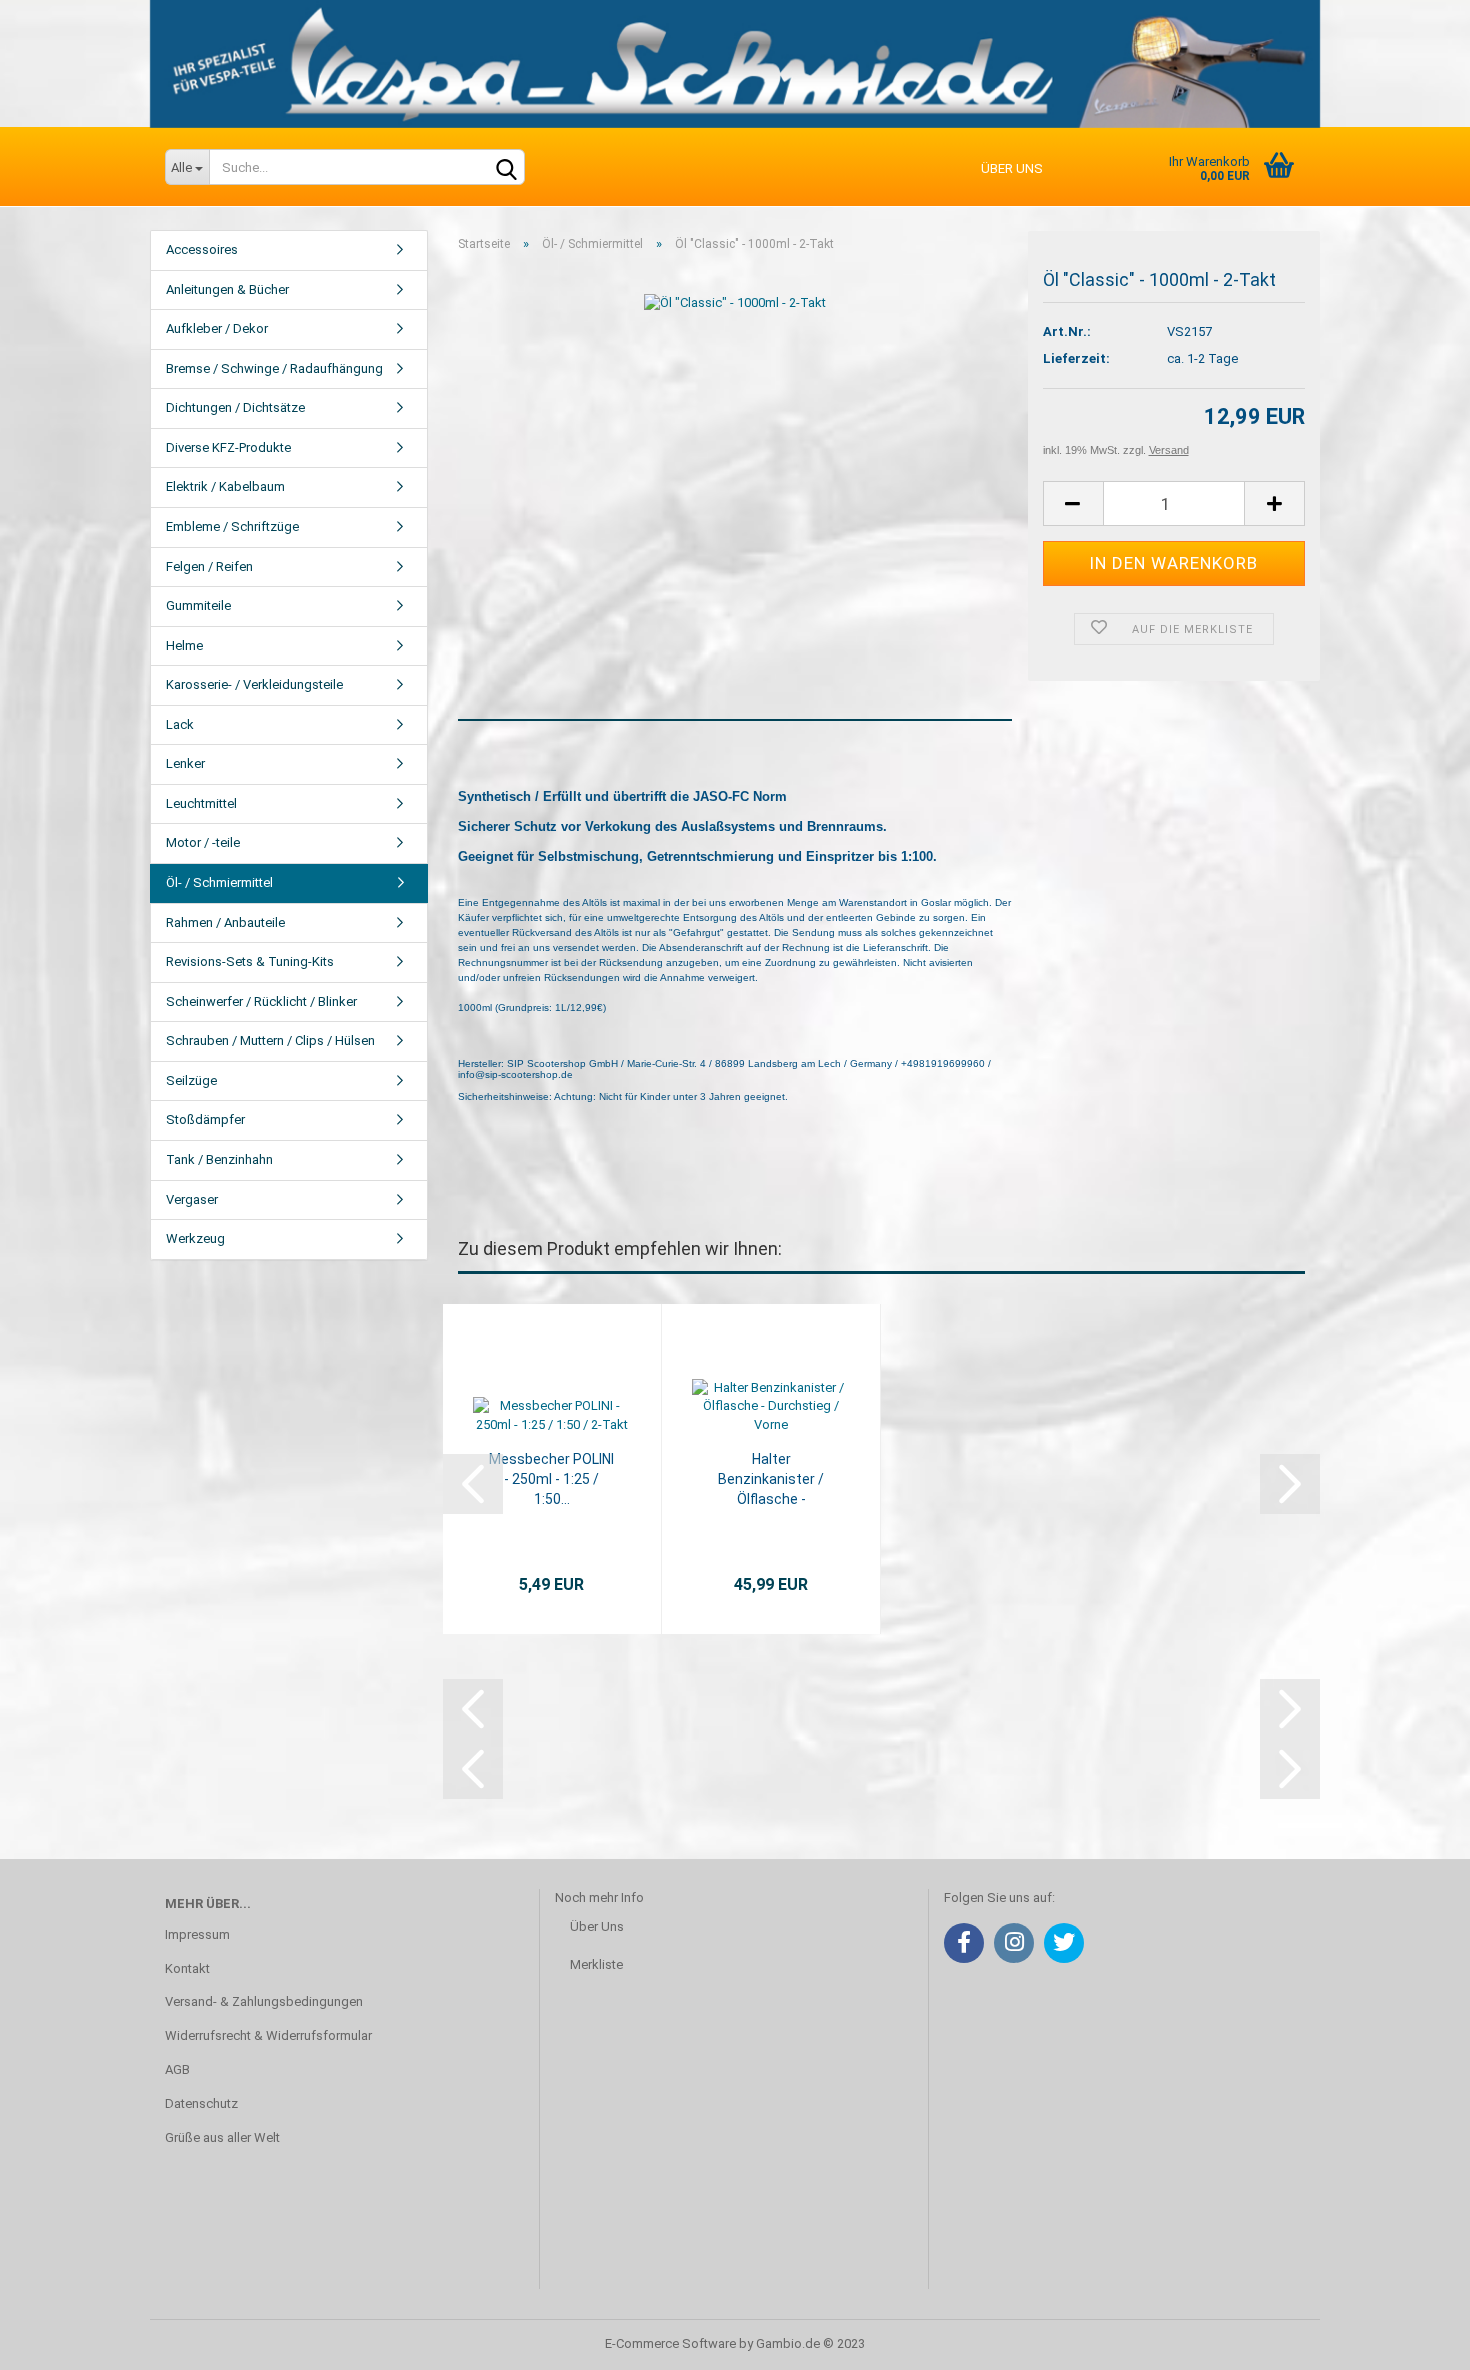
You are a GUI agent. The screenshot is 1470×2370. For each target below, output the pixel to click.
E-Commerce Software (670, 2343)
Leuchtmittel (201, 803)
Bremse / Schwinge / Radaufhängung (274, 368)
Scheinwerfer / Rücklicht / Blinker (261, 1001)
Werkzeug (195, 1238)
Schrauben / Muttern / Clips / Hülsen (270, 1040)
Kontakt (187, 1968)
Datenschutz (201, 2103)
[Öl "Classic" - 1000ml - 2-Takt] (735, 301)
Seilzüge (191, 1080)
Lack (180, 724)
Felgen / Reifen (209, 566)
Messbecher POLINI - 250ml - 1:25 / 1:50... (551, 1479)
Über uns (1012, 168)
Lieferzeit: (1076, 358)
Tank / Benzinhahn (219, 1159)
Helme (184, 645)
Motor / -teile (203, 842)
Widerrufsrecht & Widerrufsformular (268, 2035)
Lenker (185, 763)
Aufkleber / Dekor (217, 328)
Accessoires (202, 249)
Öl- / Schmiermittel (219, 882)
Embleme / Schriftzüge (232, 526)
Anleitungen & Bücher (227, 289)
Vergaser (192, 1199)
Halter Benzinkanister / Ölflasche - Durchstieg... (771, 1480)
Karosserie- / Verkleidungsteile (254, 684)
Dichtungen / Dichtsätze (235, 407)
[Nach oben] (1415, 2340)
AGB (177, 2069)
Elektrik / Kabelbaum (225, 486)
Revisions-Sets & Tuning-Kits (250, 961)
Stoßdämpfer (205, 1119)
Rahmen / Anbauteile (225, 922)
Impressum (197, 1934)
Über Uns (597, 1926)
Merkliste (596, 1964)
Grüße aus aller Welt (222, 2137)
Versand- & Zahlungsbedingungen (264, 2001)
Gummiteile (198, 605)
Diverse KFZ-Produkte (228, 447)
